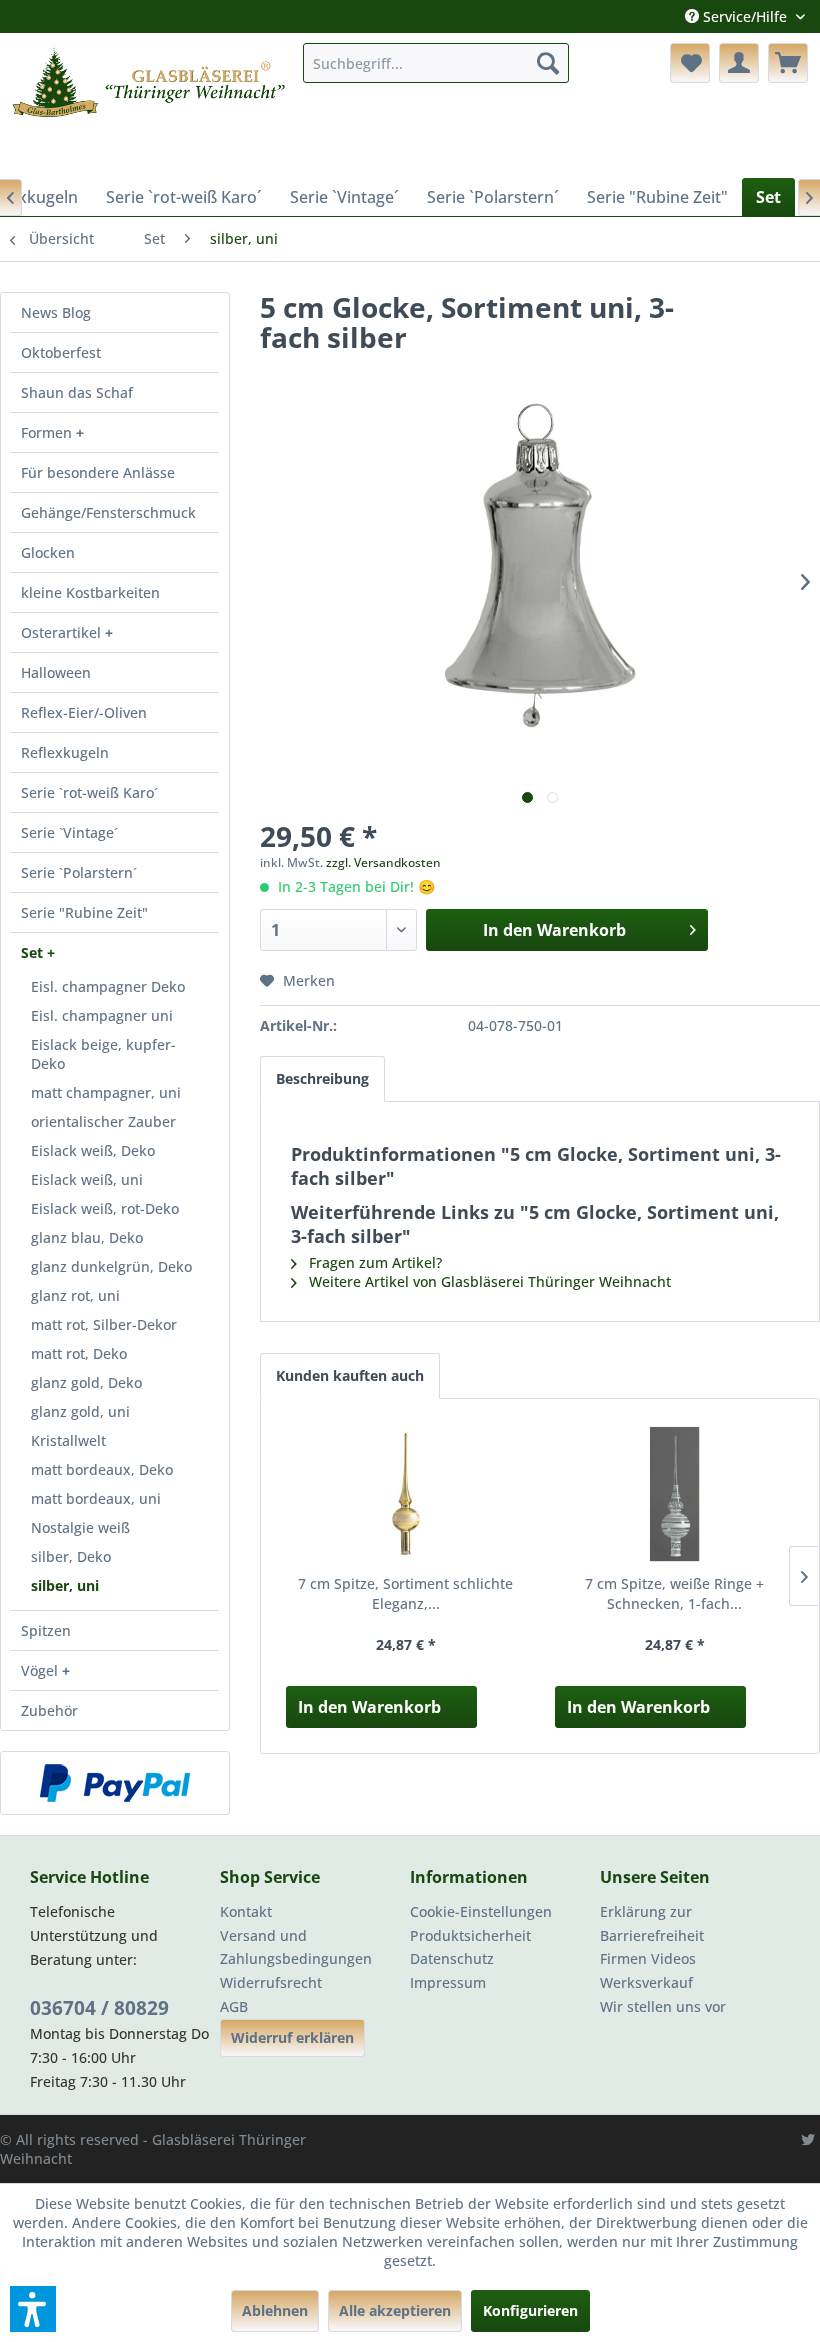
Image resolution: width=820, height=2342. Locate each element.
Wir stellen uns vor (663, 2006)
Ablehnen (275, 2310)
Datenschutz (452, 1958)
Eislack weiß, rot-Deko (105, 1208)
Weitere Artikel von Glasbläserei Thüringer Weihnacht (488, 1281)
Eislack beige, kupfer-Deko (103, 1054)
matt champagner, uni (106, 1092)
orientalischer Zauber (103, 1121)
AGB (234, 2006)
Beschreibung (322, 1078)
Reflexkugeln (65, 752)
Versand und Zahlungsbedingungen (296, 1947)
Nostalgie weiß (80, 1527)
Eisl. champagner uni (102, 1015)
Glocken (48, 552)
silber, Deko (71, 1556)
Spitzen (46, 1630)
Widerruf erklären (292, 2037)
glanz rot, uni (75, 1295)
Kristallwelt (68, 1440)
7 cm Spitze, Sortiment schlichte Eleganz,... (405, 1593)
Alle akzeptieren (395, 2310)
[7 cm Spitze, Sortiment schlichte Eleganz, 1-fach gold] (405, 1494)
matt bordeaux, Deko (102, 1469)
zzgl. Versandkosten (383, 862)
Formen (48, 432)
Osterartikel (63, 632)
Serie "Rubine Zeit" (84, 912)
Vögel (41, 1670)
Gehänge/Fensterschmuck (108, 512)
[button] (33, 2309)
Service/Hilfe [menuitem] (745, 16)
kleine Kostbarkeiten (90, 592)
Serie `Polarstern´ (79, 872)
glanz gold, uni (80, 1411)
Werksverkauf (646, 1982)
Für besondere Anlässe (98, 472)
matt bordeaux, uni (96, 1498)
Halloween (56, 672)
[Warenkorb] (788, 63)
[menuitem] (436, 63)
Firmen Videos (648, 1958)
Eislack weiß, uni (87, 1179)
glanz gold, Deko (86, 1382)
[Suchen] (548, 63)
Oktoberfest (61, 352)
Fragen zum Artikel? (373, 1262)
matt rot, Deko (79, 1353)
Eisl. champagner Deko (108, 986)
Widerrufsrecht (271, 1982)
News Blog (56, 312)
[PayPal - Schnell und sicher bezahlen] (115, 1783)
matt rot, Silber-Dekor (104, 1324)
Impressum (448, 1982)
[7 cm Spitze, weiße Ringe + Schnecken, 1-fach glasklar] (674, 1494)
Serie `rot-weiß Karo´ (89, 792)
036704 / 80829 (99, 2008)
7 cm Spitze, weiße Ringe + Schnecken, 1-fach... (674, 1593)
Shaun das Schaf (77, 392)
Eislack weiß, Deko (93, 1150)
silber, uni (65, 1585)
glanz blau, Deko (87, 1237)
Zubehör (49, 1710)
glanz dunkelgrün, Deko (111, 1266)
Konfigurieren (530, 2310)
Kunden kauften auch (350, 1375)
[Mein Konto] (739, 63)
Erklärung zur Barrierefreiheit (652, 1923)
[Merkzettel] (690, 63)
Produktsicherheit (470, 1935)
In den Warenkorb (369, 1707)
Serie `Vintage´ (69, 832)
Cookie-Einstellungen (481, 1911)
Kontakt (246, 1911)
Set (34, 952)
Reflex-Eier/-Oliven (84, 712)
